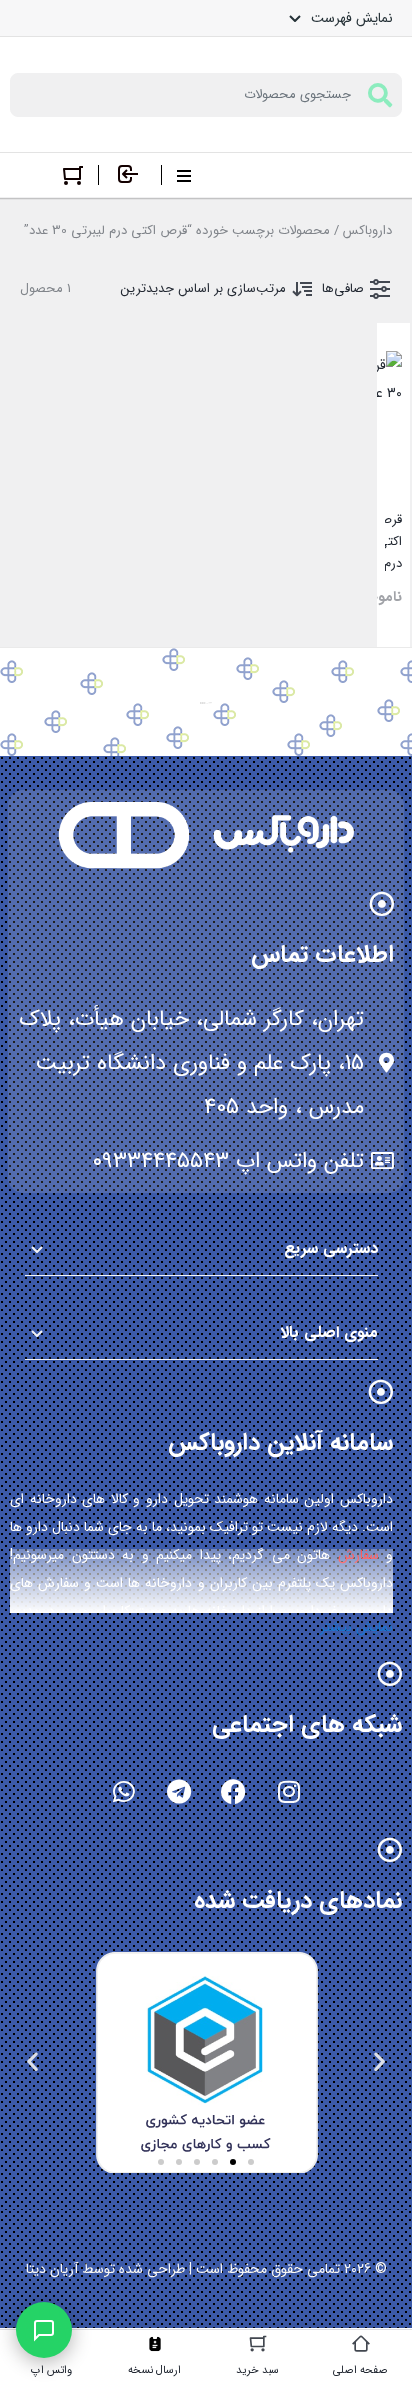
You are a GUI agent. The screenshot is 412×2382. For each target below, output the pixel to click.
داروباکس (367, 230)
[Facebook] (234, 1792)
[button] (379, 2061)
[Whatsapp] (124, 1792)
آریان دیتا (52, 2269)
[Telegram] (179, 1792)
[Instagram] (289, 1792)
